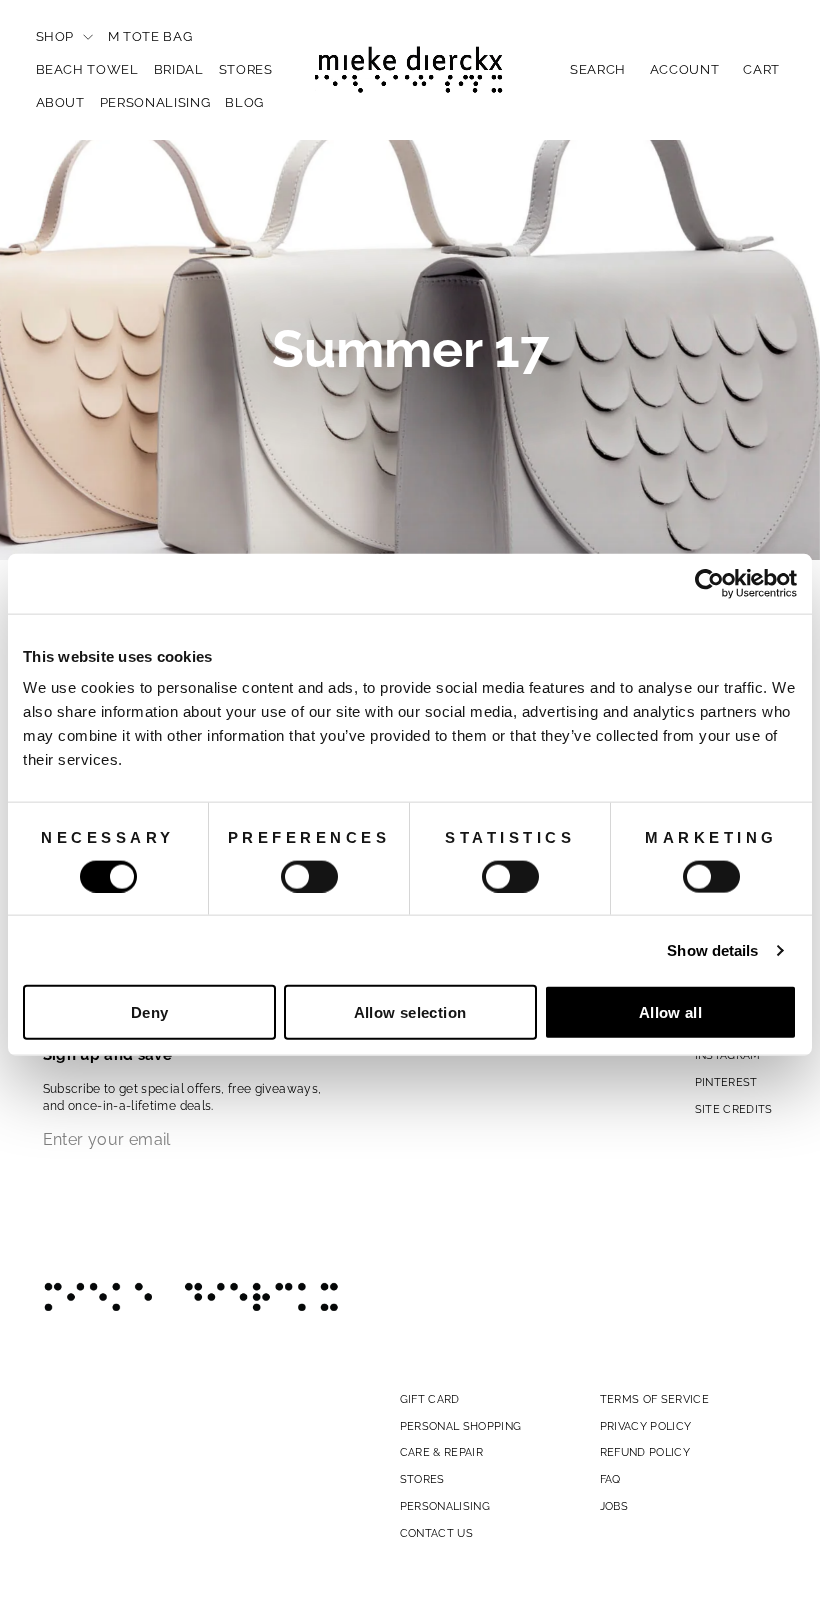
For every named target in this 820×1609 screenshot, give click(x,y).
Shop (57, 36)
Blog (244, 102)
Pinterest (726, 1082)
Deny (150, 1012)
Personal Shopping (461, 1426)
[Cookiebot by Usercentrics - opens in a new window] (709, 583)
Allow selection (410, 1012)
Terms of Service (655, 1399)
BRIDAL (179, 69)
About (60, 102)
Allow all (670, 1012)
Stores (246, 69)
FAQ (610, 1479)
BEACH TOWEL (87, 69)
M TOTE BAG (150, 36)
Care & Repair (442, 1452)
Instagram (728, 1055)
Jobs (614, 1506)
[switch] (309, 876)
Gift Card (430, 1399)
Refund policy (645, 1452)
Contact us (437, 1533)
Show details (712, 949)
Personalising (155, 102)
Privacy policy (646, 1426)
